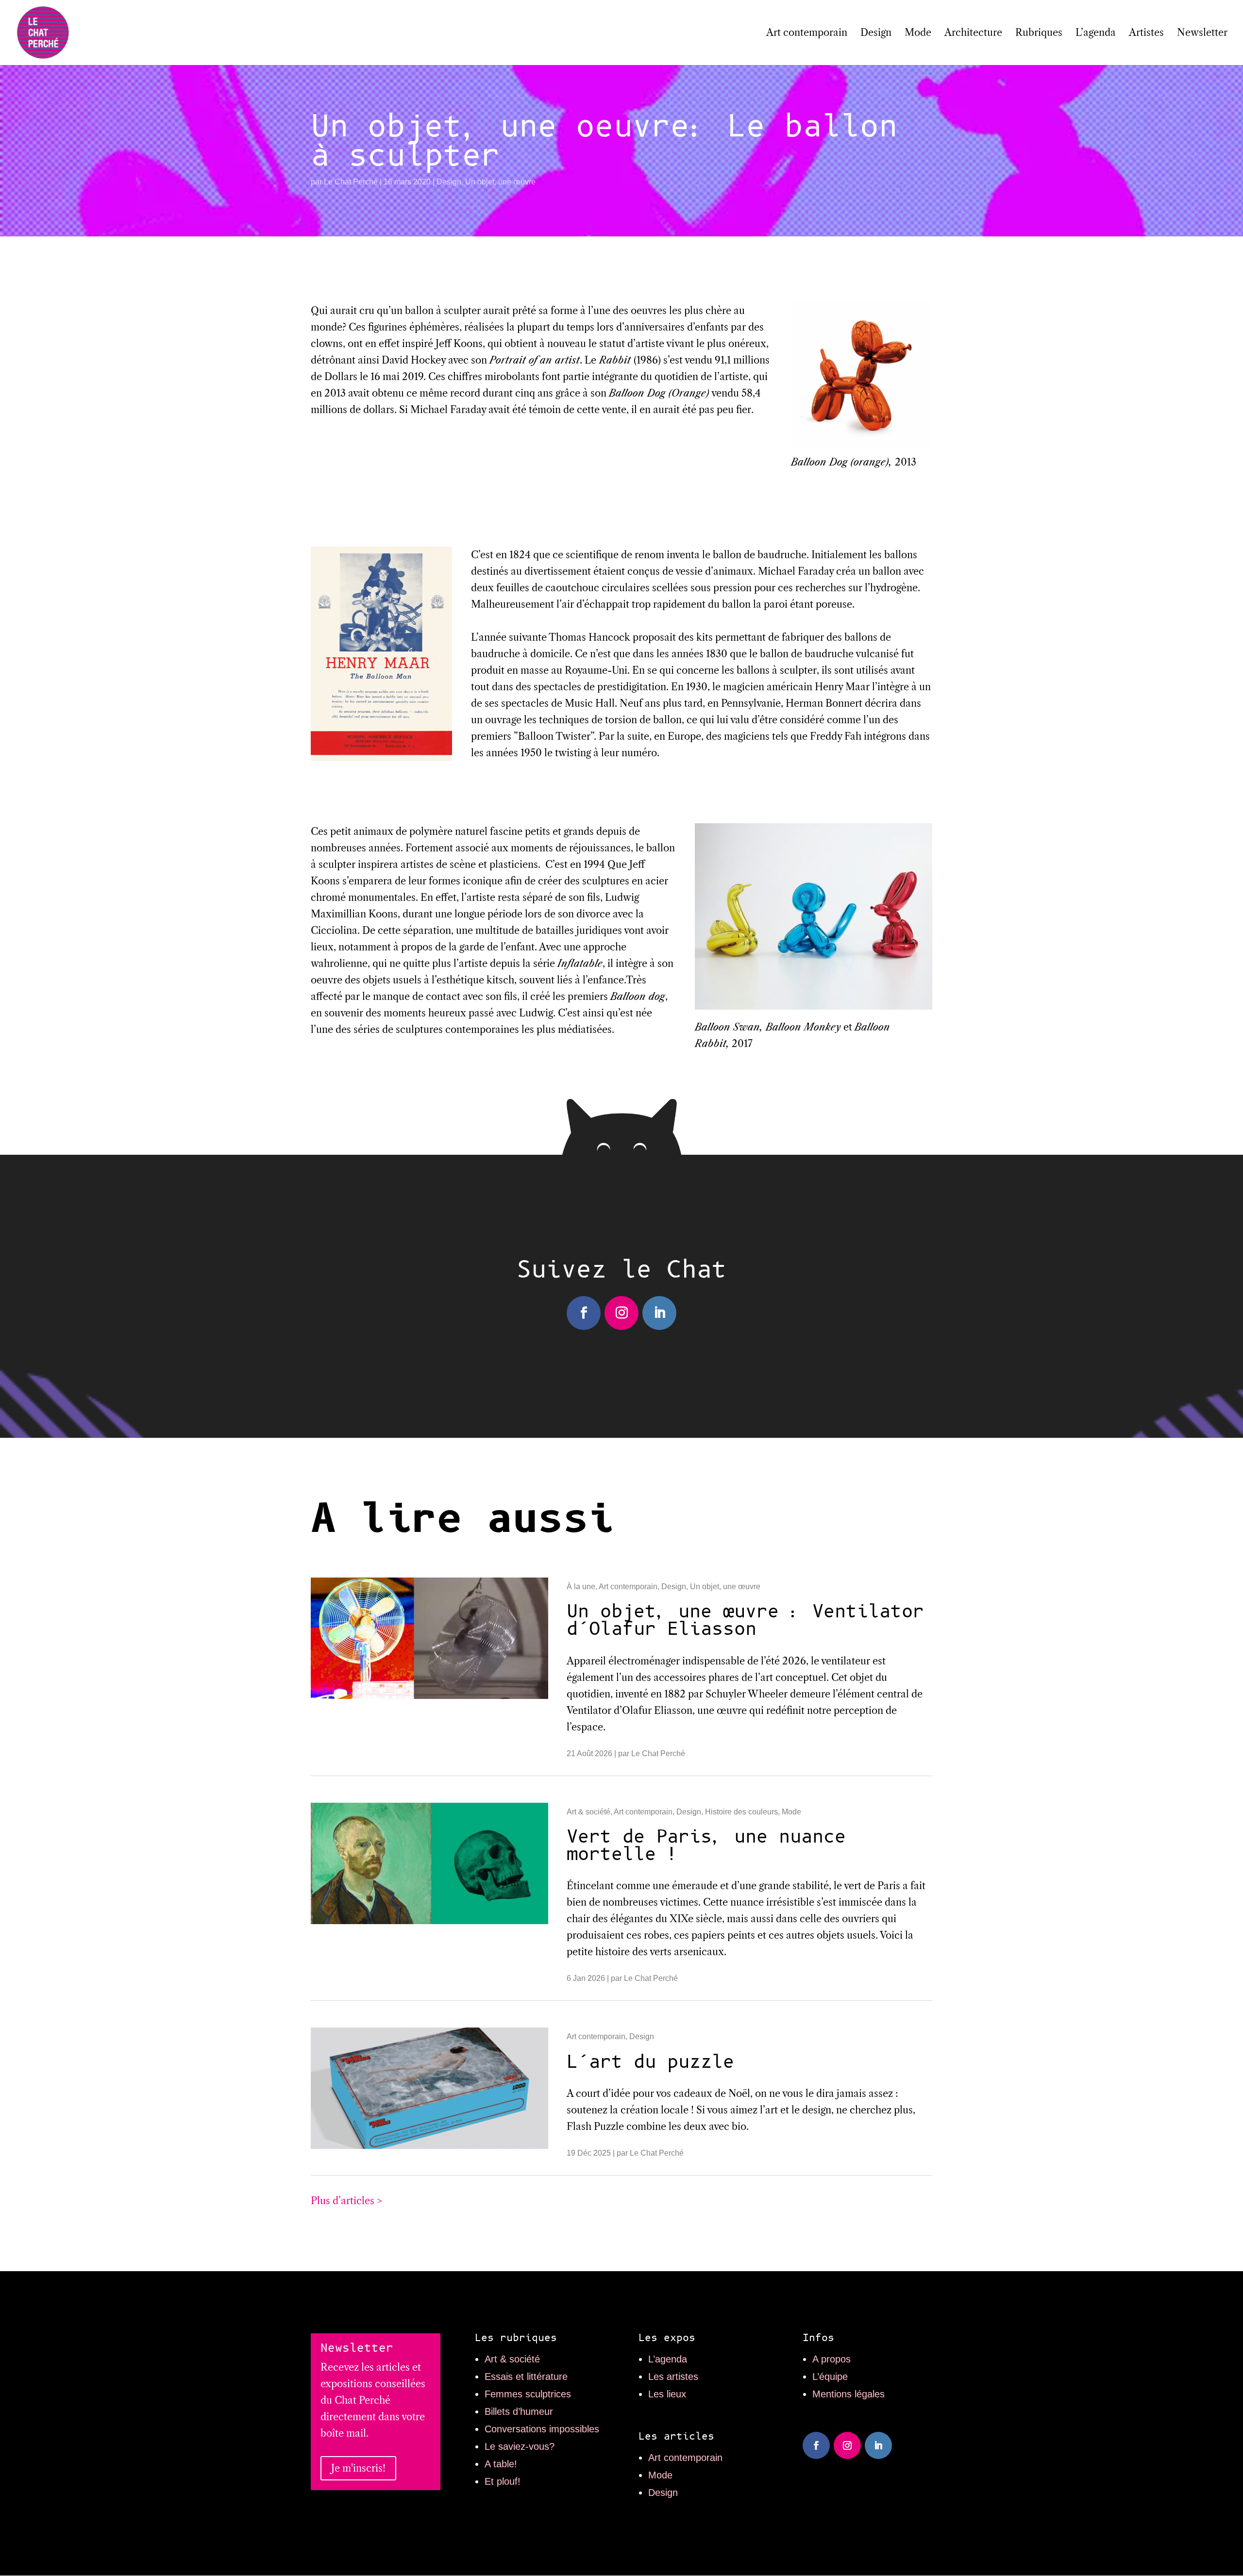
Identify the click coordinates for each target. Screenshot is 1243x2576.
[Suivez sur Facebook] (584, 1313)
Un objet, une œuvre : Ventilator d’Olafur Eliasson (745, 1620)
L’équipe (830, 2377)
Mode (918, 34)
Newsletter (1202, 34)
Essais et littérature (526, 2377)
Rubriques (1039, 34)
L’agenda (1096, 34)
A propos (831, 2359)
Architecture (973, 34)
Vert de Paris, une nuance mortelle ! (706, 1846)
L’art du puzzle (650, 2062)
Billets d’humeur (519, 2411)
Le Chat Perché (351, 182)
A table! (501, 2464)
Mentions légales (848, 2394)
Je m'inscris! (358, 2468)
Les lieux (667, 2394)
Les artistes (673, 2377)
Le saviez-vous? (520, 2446)
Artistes (1146, 34)
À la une (581, 1587)
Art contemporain (807, 34)
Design (876, 34)
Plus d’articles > (346, 2201)
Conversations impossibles (542, 2429)
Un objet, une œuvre (500, 182)
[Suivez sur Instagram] (621, 1313)
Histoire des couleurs (741, 1812)
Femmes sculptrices (528, 2394)
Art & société (588, 1812)
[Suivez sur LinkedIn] (659, 1313)
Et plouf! (503, 2481)
